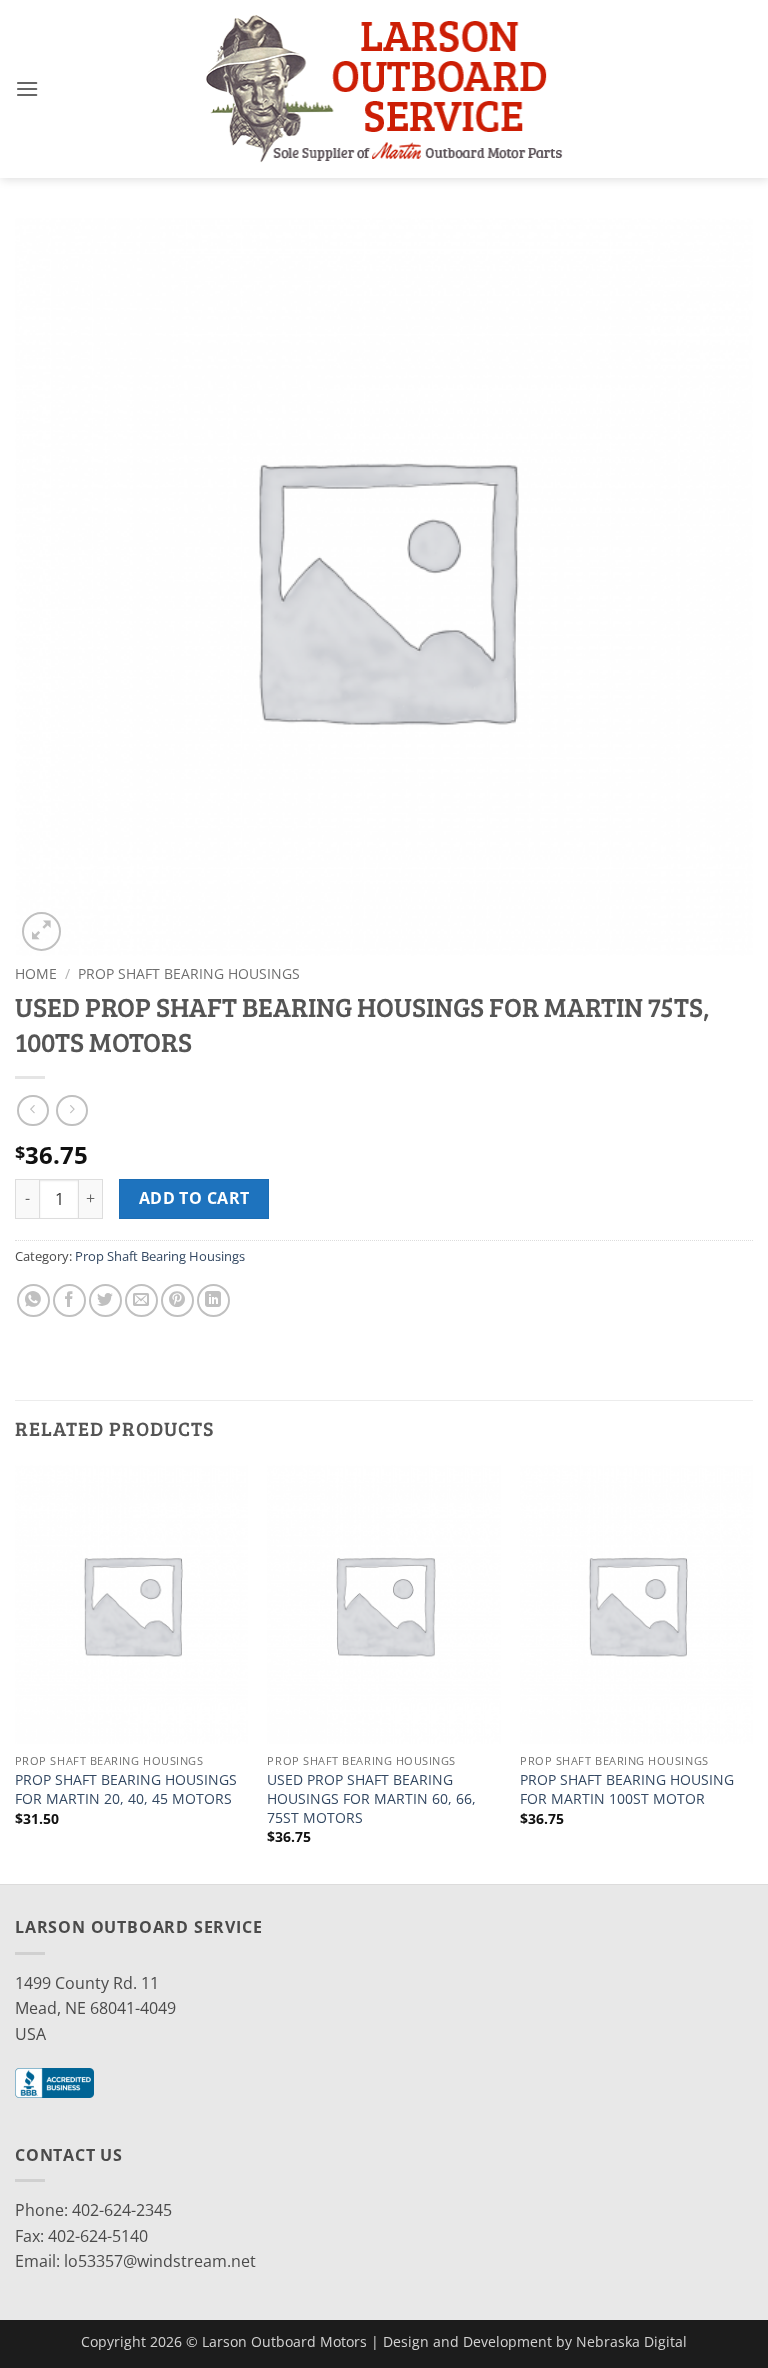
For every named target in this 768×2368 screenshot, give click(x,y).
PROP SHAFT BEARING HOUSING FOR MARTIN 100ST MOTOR (627, 1789)
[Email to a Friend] (141, 1300)
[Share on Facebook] (69, 1300)
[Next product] (32, 1110)
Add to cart (194, 1198)
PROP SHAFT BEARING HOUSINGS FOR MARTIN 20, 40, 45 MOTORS (126, 1789)
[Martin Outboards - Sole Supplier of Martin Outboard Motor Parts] (384, 88)
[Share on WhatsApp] (33, 1300)
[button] (27, 88)
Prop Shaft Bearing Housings (189, 973)
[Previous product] (71, 1110)
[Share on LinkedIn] (213, 1300)
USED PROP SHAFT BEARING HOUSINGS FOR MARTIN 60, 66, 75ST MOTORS (371, 1798)
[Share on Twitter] (105, 1300)
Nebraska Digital (631, 2341)
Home (36, 973)
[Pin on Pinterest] (177, 1300)
